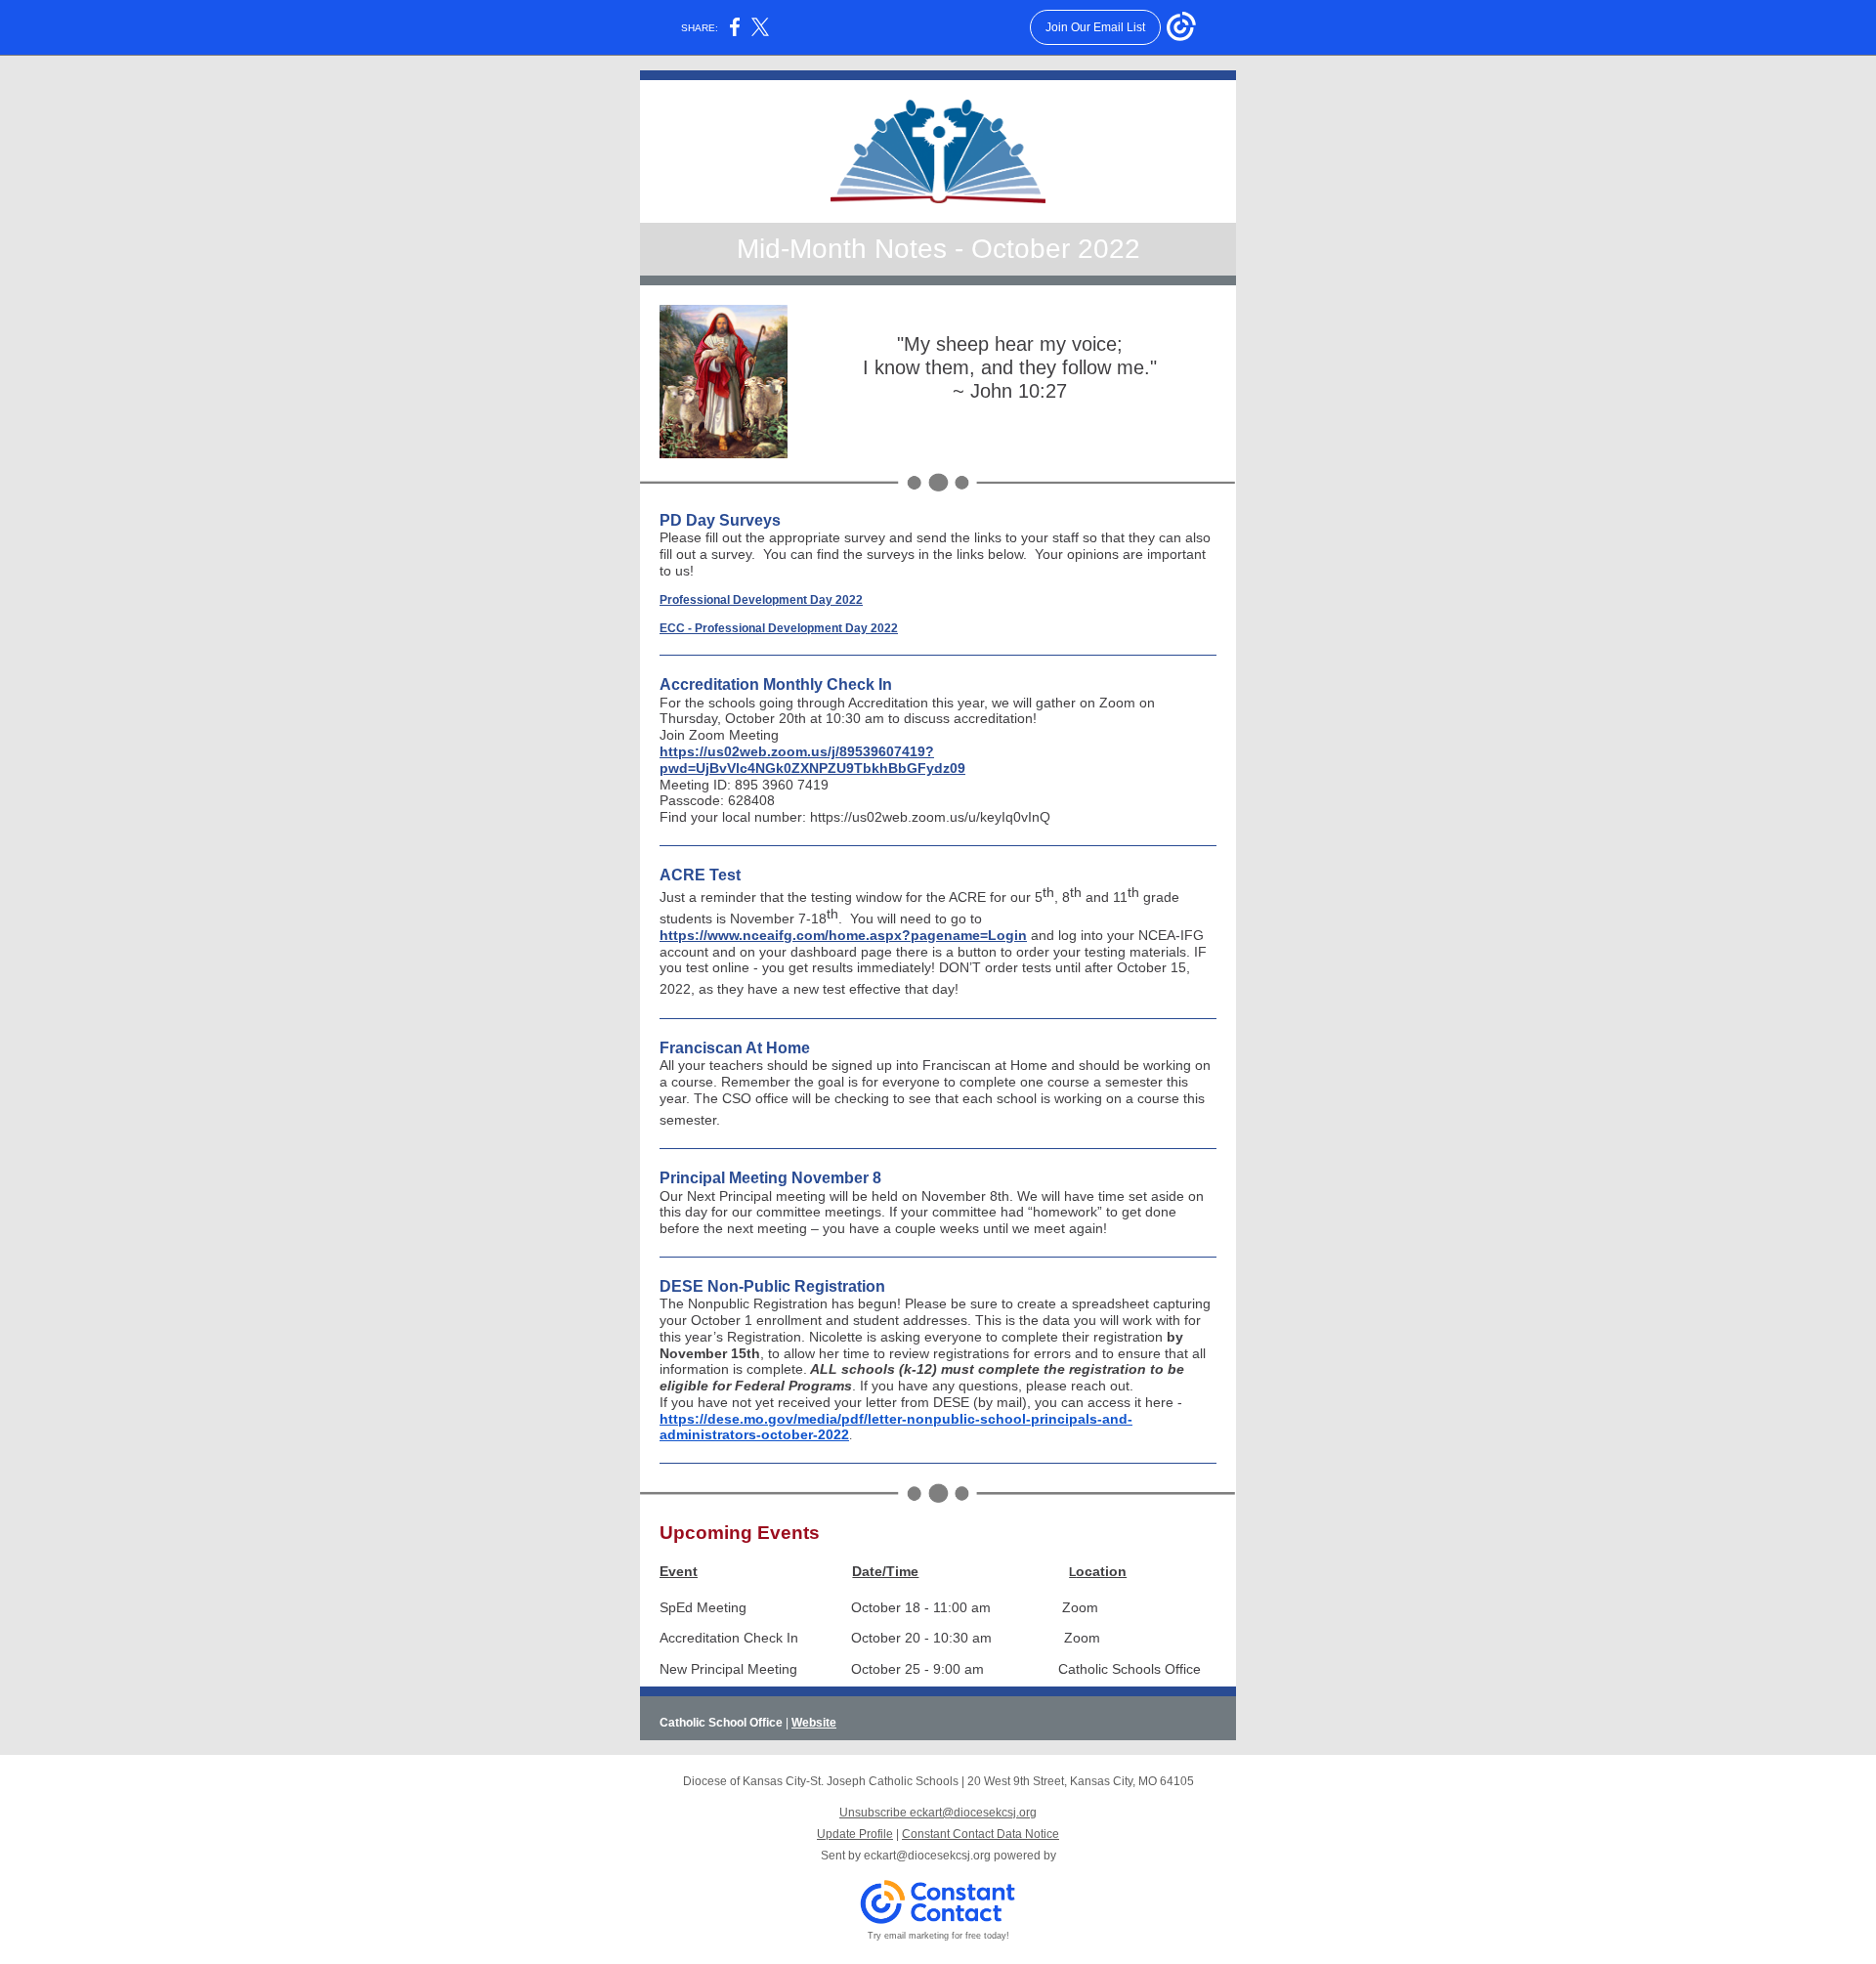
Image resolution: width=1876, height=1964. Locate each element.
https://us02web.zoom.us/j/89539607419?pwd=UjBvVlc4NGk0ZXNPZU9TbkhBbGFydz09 (812, 760)
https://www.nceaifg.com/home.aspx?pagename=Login (843, 935)
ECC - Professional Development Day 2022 (779, 628)
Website (814, 1723)
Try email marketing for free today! (938, 1936)
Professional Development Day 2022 (761, 600)
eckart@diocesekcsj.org (927, 1856)
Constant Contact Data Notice (981, 1834)
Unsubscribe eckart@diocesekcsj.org (938, 1813)
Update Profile (855, 1834)
